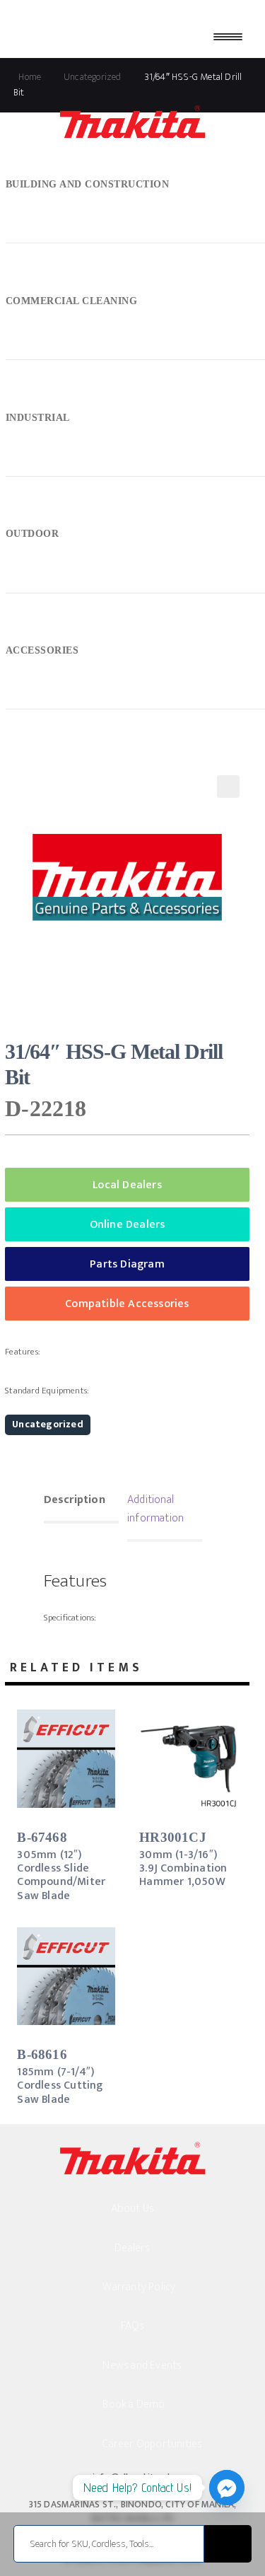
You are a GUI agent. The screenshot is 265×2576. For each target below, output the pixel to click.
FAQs (133, 2326)
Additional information (155, 1509)
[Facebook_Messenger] (227, 2488)
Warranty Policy (139, 2287)
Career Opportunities (152, 2444)
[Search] (228, 2544)
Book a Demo (134, 2404)
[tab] (81, 1502)
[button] (228, 787)
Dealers (132, 2248)
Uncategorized (48, 1424)
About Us (133, 2209)
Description (75, 1500)
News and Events (142, 2366)
